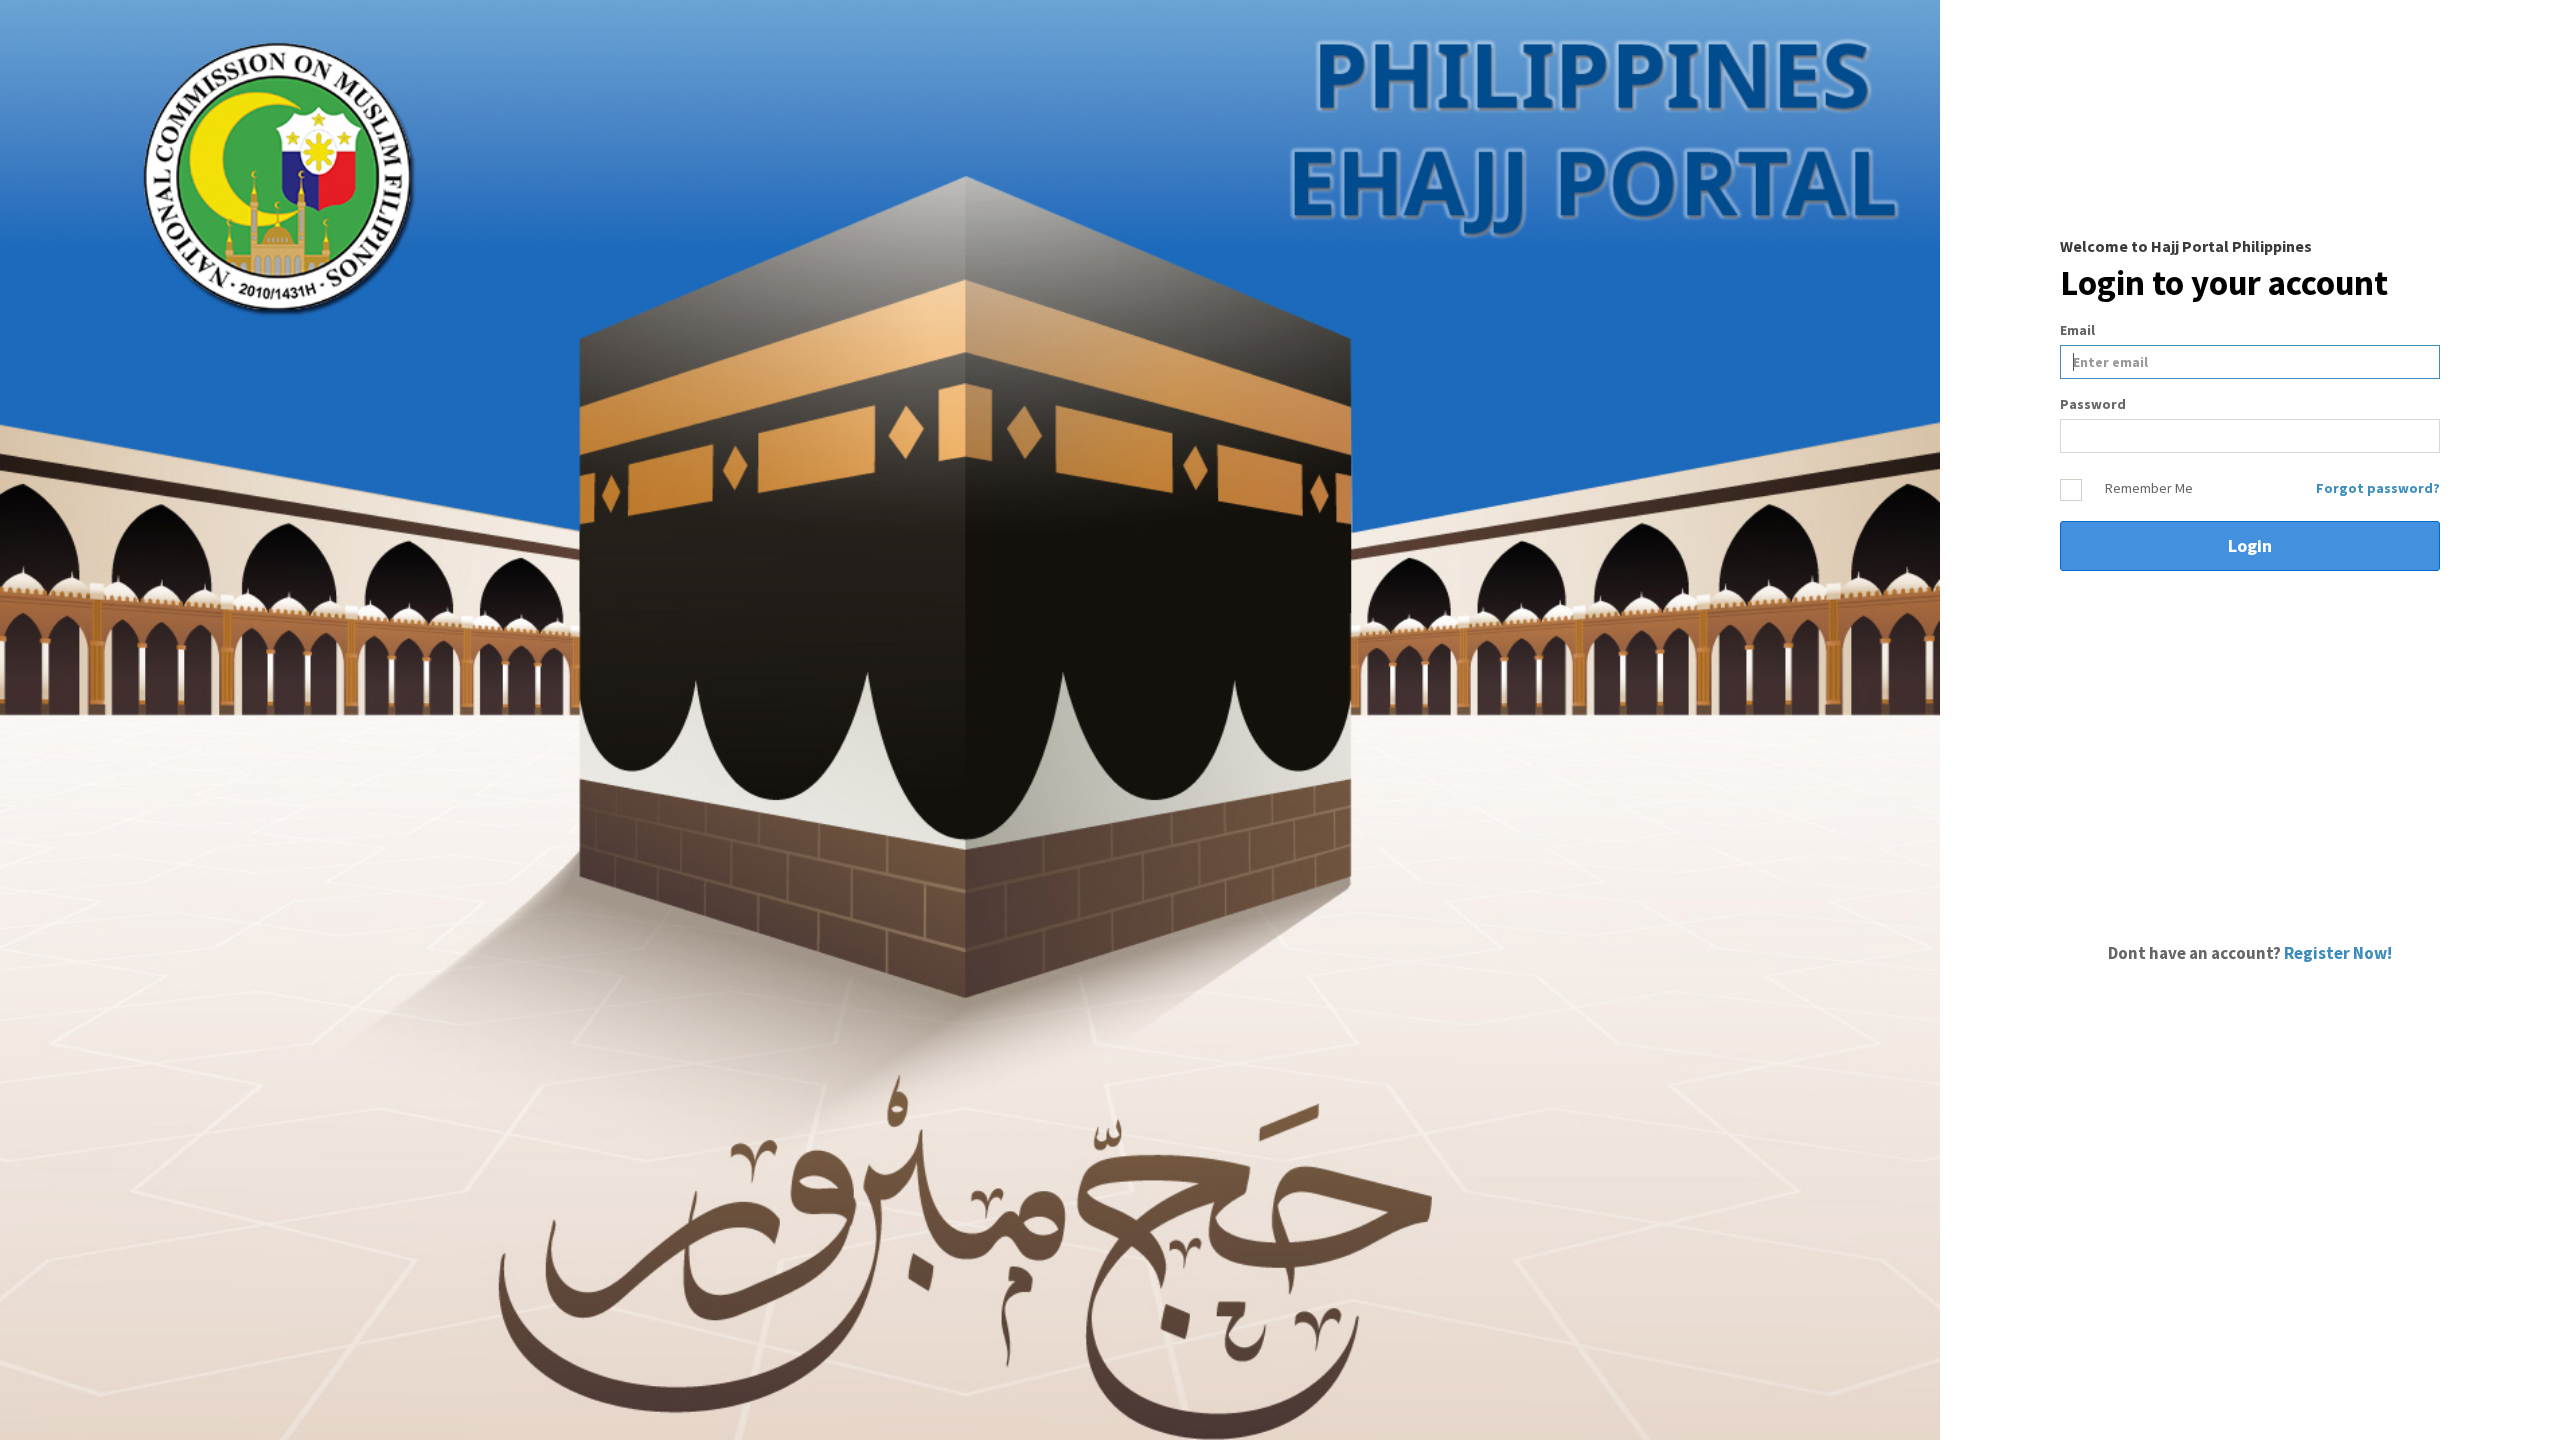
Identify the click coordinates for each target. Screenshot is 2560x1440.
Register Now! (2338, 953)
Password (2093, 404)
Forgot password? (2378, 488)
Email (2077, 330)
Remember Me (2149, 488)
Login (2250, 545)
